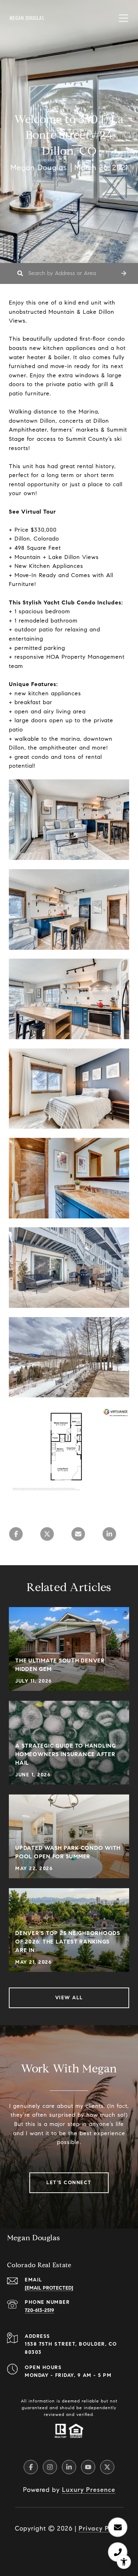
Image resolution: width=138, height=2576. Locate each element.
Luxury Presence (89, 2490)
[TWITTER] (107, 2467)
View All (69, 1998)
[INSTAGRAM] (50, 2467)
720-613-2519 (39, 2310)
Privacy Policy (101, 2528)
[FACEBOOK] (31, 2467)
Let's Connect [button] (69, 2183)
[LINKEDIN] (69, 2467)
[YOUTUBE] (88, 2467)
